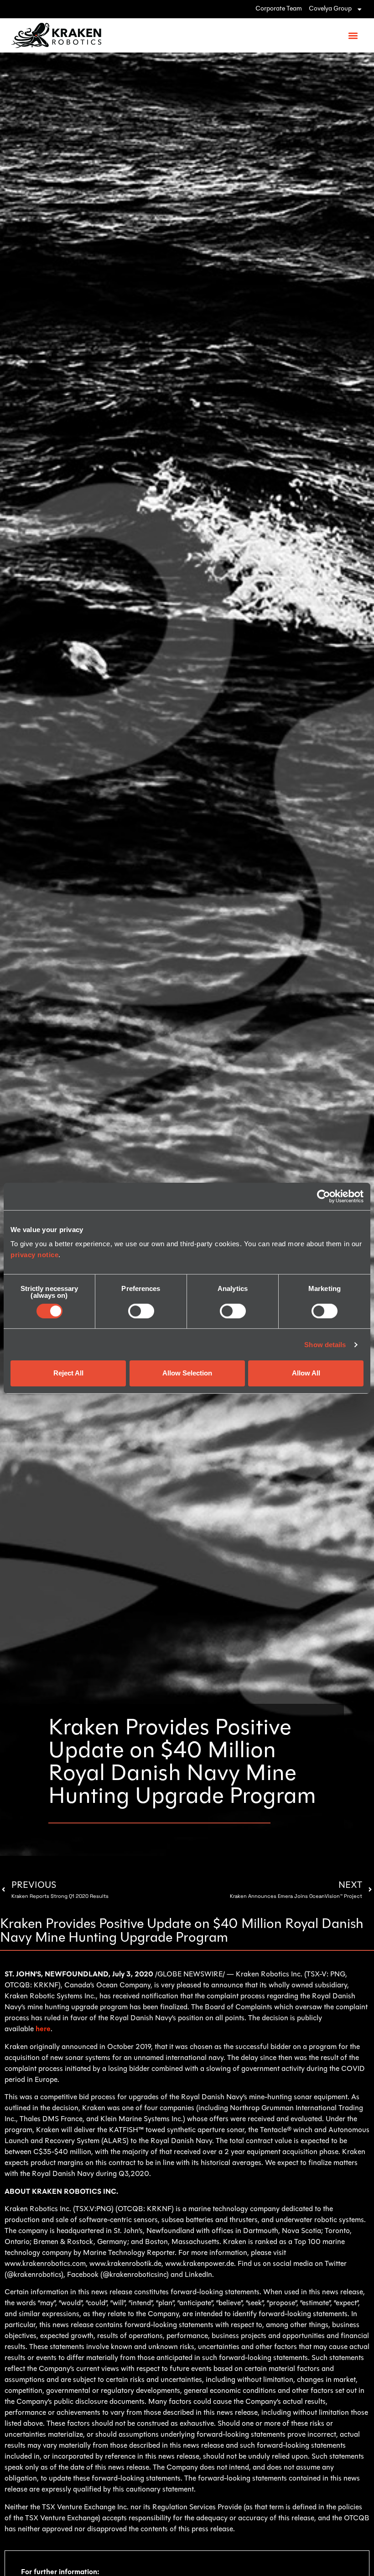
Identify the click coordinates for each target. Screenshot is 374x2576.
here (43, 2029)
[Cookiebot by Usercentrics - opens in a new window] (324, 1196)
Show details (325, 1345)
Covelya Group (330, 9)
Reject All (68, 1373)
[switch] (141, 1311)
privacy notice (34, 1255)
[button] (353, 35)
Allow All (306, 1373)
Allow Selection (187, 1373)
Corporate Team (279, 9)
